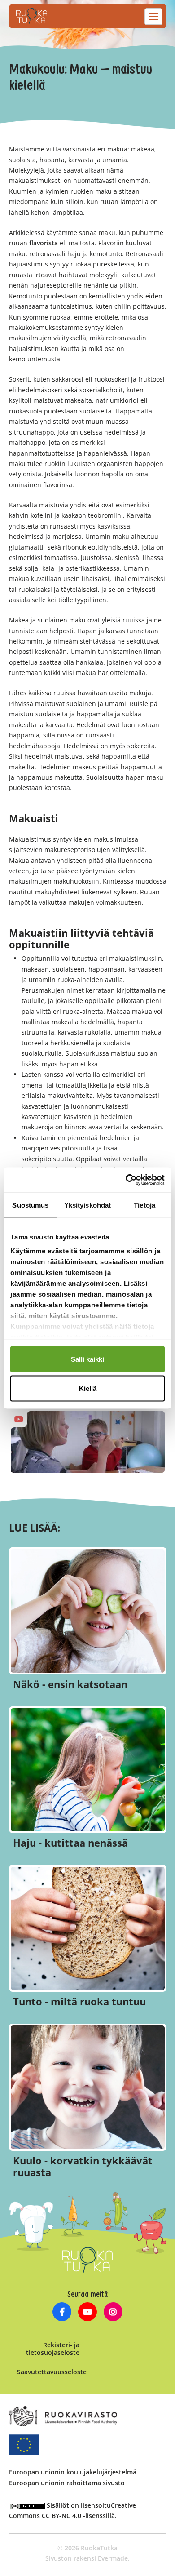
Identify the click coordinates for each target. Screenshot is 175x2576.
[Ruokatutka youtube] (88, 2313)
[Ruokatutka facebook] (62, 2313)
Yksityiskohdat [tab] (87, 1205)
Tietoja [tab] (144, 1205)
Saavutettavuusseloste (52, 2372)
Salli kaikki (87, 1359)
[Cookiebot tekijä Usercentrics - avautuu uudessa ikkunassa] (126, 1180)
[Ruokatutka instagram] (113, 2313)
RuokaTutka (32, 16)
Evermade (113, 2558)
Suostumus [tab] (30, 1205)
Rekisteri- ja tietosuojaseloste (53, 2349)
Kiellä (88, 1388)
